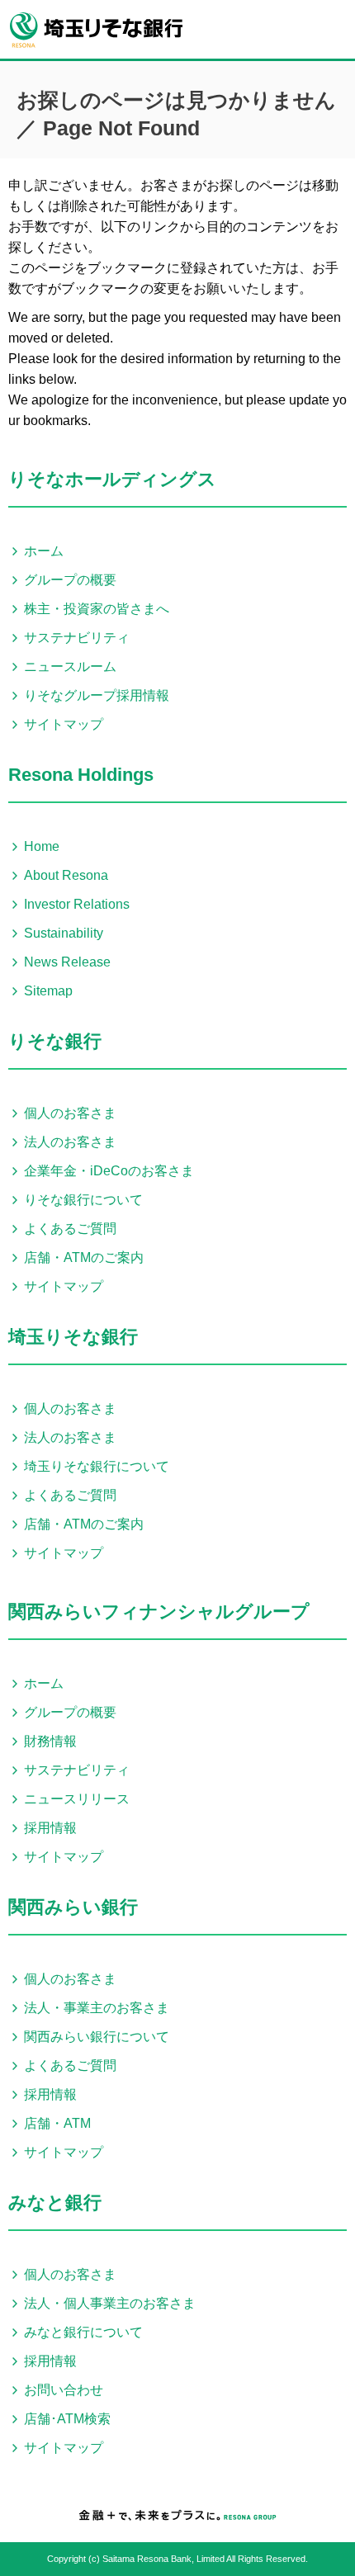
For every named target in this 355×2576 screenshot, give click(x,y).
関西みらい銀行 (73, 1907)
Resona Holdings (81, 775)
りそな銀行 (55, 1041)
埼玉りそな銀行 (73, 1337)
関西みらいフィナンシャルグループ (159, 1612)
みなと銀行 (55, 2203)
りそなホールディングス (112, 479)
